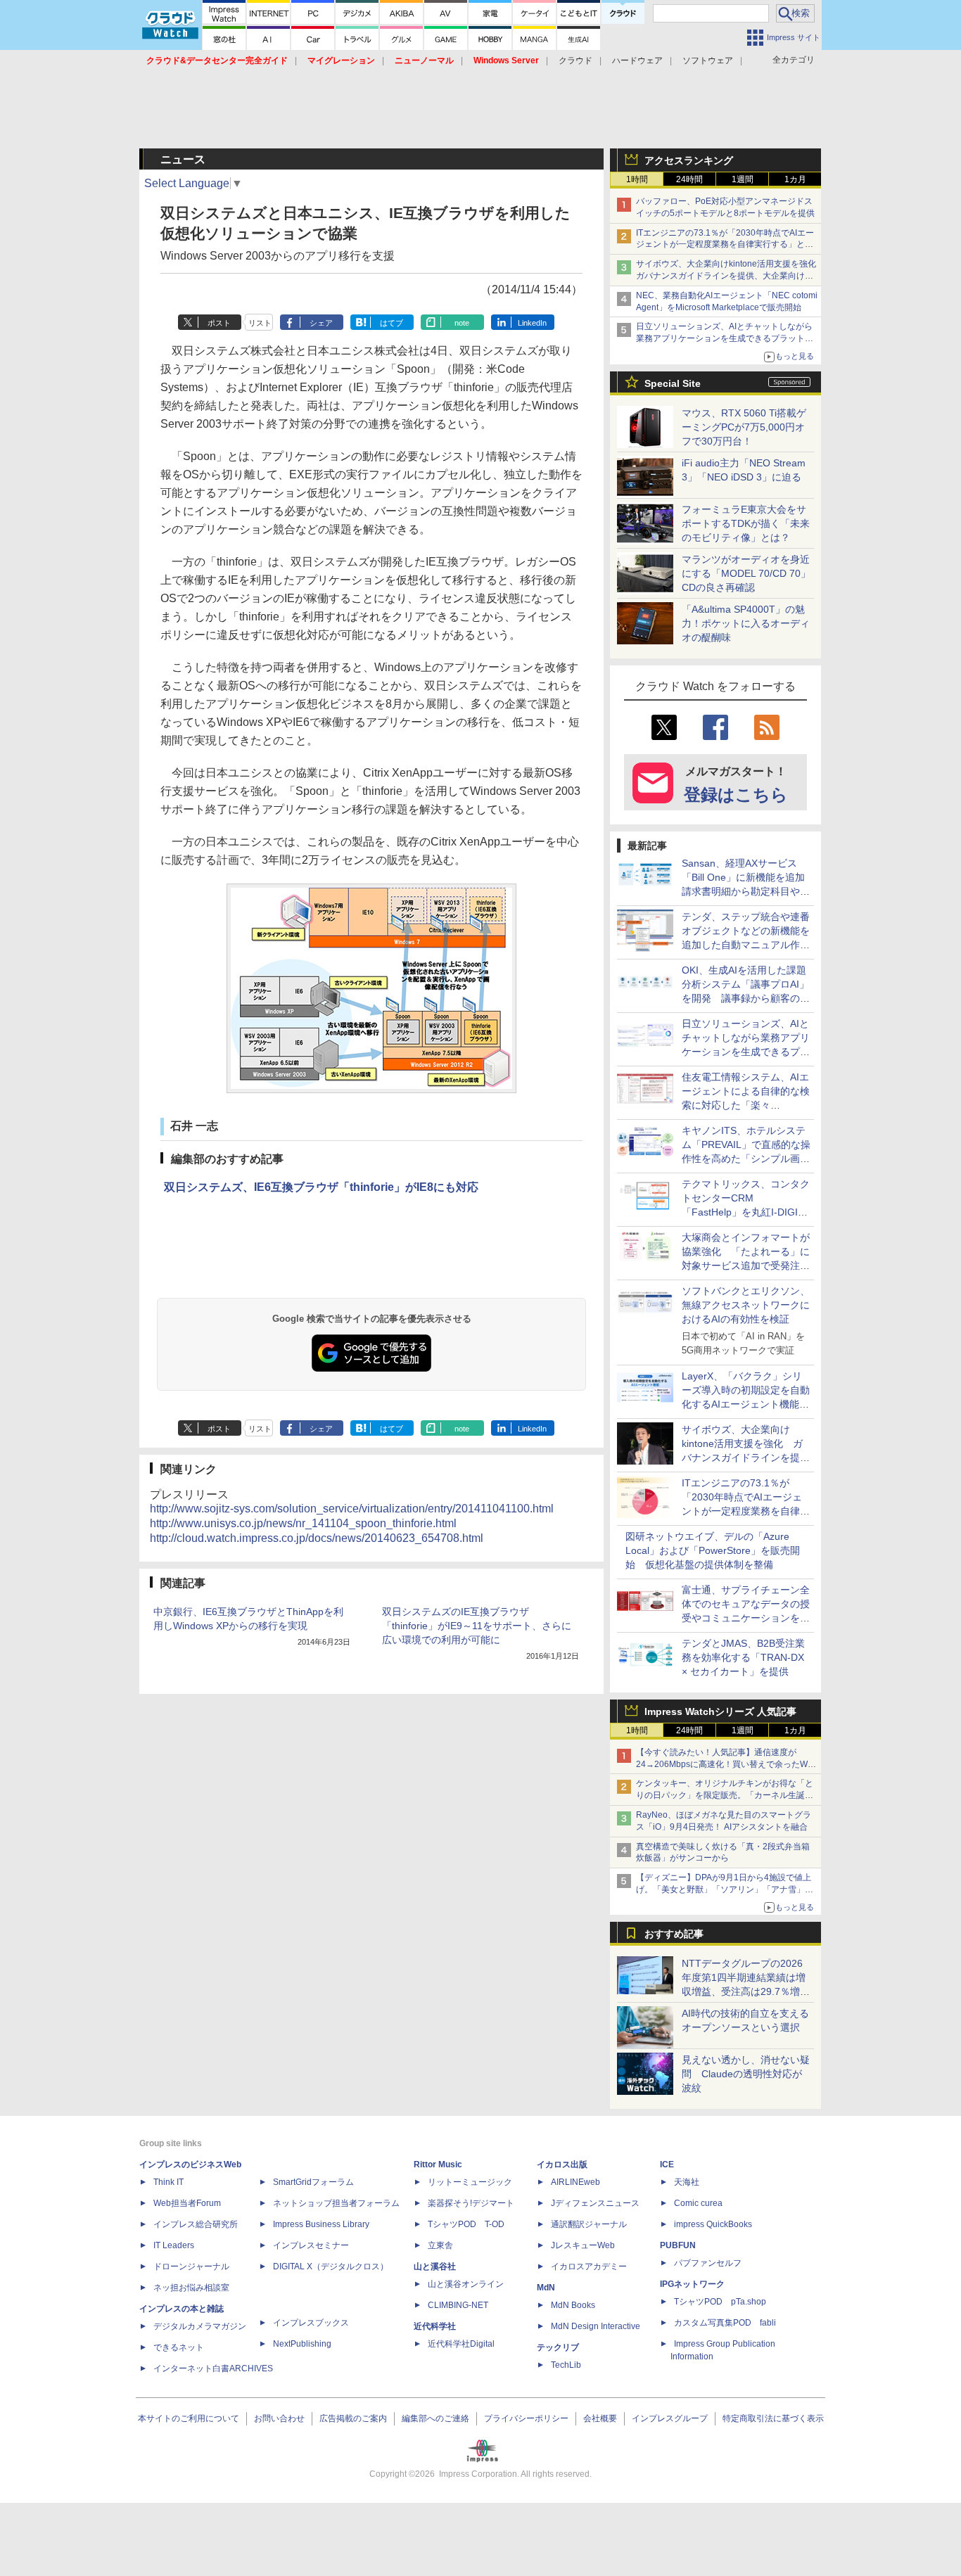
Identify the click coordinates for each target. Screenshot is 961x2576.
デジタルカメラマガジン (200, 2326)
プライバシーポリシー (526, 2418)
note (462, 323)
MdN (546, 2288)
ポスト (219, 323)
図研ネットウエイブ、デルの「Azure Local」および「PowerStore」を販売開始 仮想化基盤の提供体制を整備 (713, 1550)
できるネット (179, 2347)
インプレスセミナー (311, 2245)
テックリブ (558, 2347)
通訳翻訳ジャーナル (589, 2224)
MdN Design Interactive (596, 2326)
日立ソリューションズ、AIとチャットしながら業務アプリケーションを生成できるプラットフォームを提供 (725, 338)
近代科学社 (435, 2326)
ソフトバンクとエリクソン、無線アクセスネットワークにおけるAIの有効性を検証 (746, 1305)
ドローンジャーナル (191, 2266)
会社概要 (600, 2418)
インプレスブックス (311, 2323)
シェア (321, 323)
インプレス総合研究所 (196, 2224)
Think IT (168, 2182)
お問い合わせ (279, 2418)
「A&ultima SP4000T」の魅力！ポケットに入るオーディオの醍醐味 (746, 623)
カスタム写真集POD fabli (725, 2323)
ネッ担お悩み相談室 (191, 2288)
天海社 (687, 2182)
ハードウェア (637, 60)
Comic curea (698, 2203)
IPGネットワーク (692, 2284)
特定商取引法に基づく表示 (773, 2418)
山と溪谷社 (435, 2266)
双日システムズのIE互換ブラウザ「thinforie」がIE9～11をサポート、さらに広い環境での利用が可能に (477, 1626)
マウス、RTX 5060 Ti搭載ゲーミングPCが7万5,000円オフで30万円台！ (744, 427)
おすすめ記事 (674, 1934)
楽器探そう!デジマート (471, 2203)
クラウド (575, 60)
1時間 (637, 179)
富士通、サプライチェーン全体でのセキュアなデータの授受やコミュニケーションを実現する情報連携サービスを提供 (746, 1618)
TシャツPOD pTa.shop (720, 2302)
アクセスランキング (689, 160)
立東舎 (440, 2245)
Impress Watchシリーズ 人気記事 (720, 1711)
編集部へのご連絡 (435, 2418)
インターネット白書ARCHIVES (213, 2368)
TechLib (566, 2365)
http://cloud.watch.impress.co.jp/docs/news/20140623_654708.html (317, 1538)
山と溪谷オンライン (466, 2284)
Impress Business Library (321, 2224)
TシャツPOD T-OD (466, 2224)
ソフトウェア (708, 60)
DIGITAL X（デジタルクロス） (331, 2266)
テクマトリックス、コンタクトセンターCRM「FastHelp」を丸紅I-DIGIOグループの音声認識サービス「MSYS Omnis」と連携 (746, 1212)
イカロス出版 (562, 2164)
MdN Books (573, 2305)
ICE (667, 2164)
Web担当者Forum (187, 2203)
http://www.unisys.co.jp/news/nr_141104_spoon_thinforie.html (303, 1523)
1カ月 (795, 179)
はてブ (392, 323)
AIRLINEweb (575, 2182)
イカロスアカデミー (589, 2266)
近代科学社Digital (461, 2344)
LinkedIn (532, 323)
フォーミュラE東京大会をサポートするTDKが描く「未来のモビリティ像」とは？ (746, 523)
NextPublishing (302, 2344)
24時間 (689, 179)
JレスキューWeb (583, 2245)
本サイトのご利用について (189, 2418)
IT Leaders (174, 2245)
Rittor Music (438, 2164)
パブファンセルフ (708, 2263)
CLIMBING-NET (458, 2305)
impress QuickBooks (713, 2224)
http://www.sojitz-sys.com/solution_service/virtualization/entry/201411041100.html (352, 1509)
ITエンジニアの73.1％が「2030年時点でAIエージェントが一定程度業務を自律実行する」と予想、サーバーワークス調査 (725, 245)
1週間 (743, 179)
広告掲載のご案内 (353, 2418)
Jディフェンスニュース (595, 2203)
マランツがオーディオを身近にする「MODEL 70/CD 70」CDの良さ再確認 (746, 573)
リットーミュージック (470, 2182)
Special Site (673, 383)
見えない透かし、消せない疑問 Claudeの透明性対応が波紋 (746, 2074)
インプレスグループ (670, 2418)
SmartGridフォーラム (313, 2182)
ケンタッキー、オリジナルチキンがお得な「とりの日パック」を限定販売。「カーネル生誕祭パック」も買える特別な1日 (725, 1795)
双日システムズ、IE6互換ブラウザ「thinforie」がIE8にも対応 (321, 1187)
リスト (260, 323)
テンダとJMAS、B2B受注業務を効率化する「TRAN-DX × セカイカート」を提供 (743, 1657)
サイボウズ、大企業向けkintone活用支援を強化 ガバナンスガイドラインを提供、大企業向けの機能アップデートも (730, 276)
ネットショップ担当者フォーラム (336, 2203)
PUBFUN (678, 2245)
